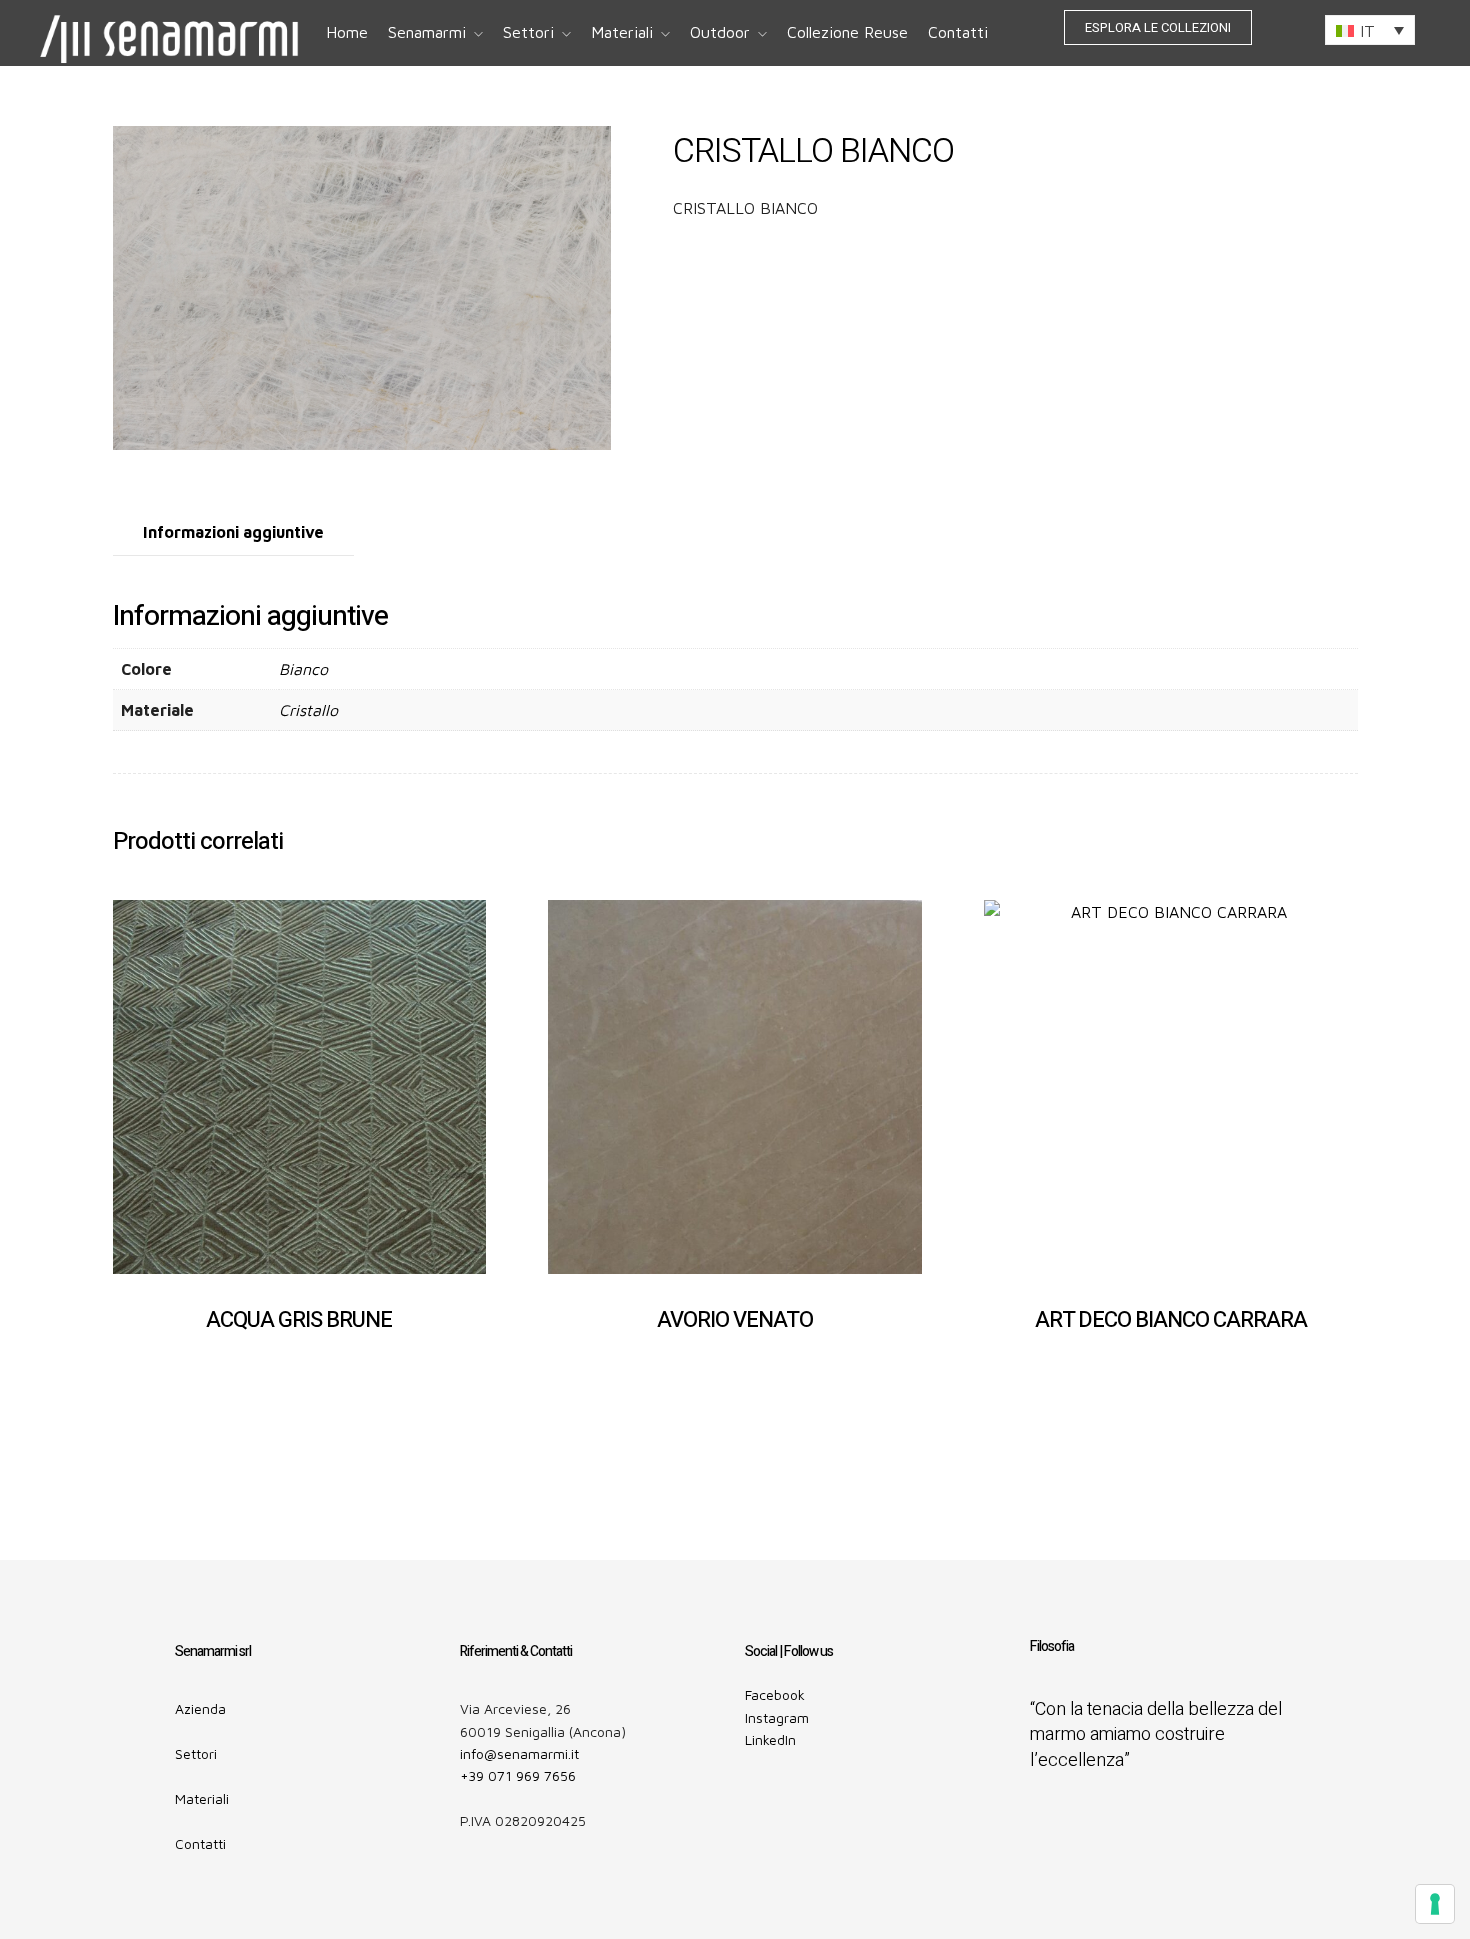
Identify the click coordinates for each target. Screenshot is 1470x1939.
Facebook (775, 1694)
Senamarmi (427, 32)
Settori (528, 32)
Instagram (777, 1717)
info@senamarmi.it (519, 1753)
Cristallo (308, 710)
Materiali (622, 32)
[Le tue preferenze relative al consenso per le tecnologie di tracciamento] (1435, 1904)
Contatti (958, 32)
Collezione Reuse (847, 32)
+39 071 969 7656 (518, 1775)
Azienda (200, 1708)
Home (347, 32)
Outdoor (720, 32)
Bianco (303, 669)
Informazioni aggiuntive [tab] (233, 532)
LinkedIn (770, 1739)
